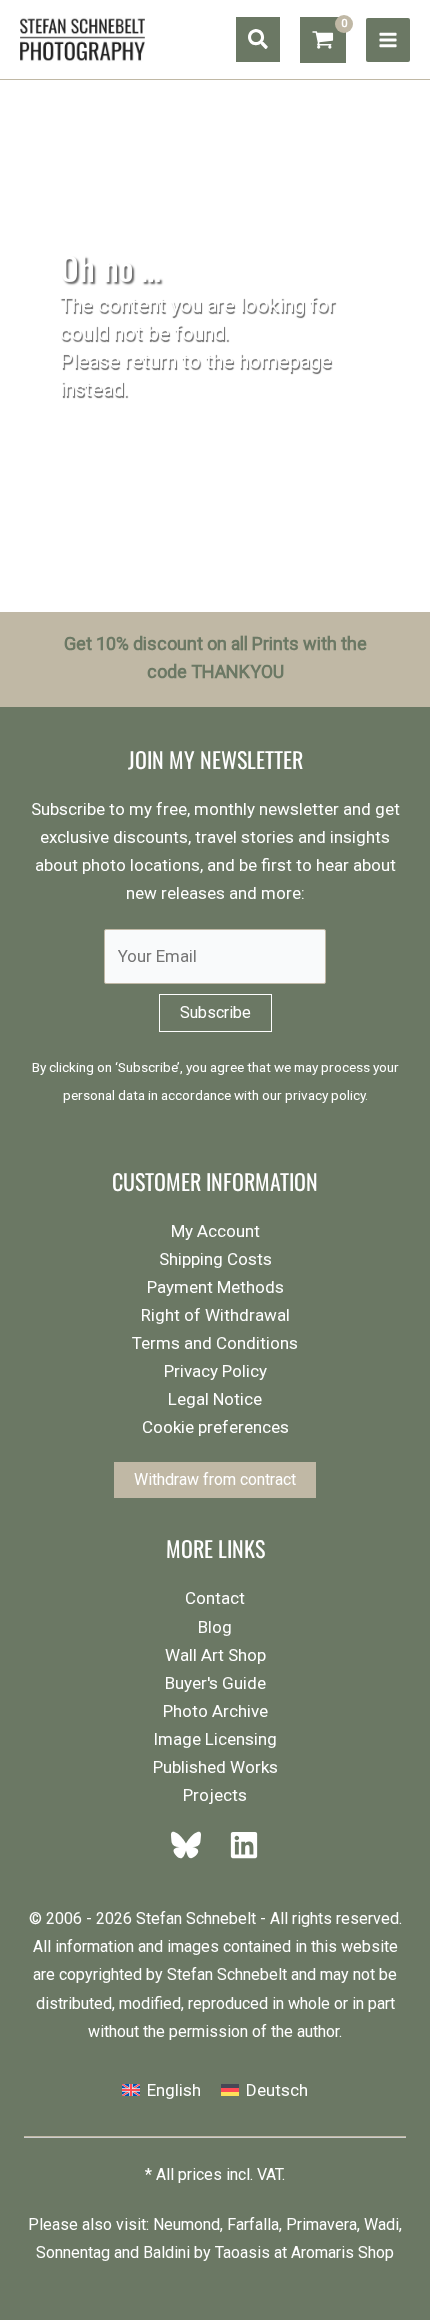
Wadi (381, 2224)
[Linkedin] (238, 1845)
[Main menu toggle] (388, 40)
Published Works (215, 1767)
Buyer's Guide (215, 1683)
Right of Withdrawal (215, 1315)
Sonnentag (73, 2252)
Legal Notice (215, 1399)
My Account (215, 1231)
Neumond (186, 2224)
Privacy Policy (215, 1371)
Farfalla (253, 2224)
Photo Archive (215, 1711)
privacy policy (325, 1095)
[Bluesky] (192, 1845)
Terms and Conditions (215, 1343)
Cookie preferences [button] (215, 1427)
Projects (215, 1795)
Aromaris (322, 2252)
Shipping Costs (215, 1259)
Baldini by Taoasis (206, 2252)
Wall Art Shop (215, 1655)
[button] (258, 39)
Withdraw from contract (215, 1479)
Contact (215, 1598)
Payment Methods (215, 1287)
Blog (215, 1627)
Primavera (321, 2224)
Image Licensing (215, 1739)
